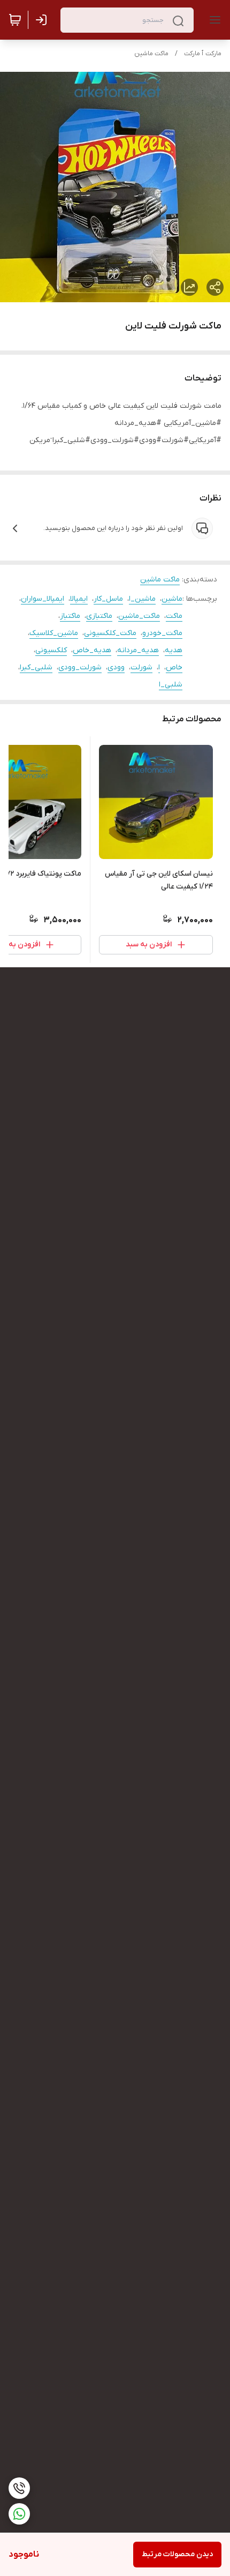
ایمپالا (79, 599)
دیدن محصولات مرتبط (177, 2554)
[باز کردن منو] (213, 20)
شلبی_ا (171, 685)
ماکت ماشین (151, 54)
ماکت (174, 616)
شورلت (141, 667)
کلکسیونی (51, 650)
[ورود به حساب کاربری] (43, 20)
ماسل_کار (108, 599)
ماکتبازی (99, 616)
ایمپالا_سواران (43, 599)
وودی (116, 667)
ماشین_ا (142, 599)
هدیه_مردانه (138, 650)
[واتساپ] (19, 2514)
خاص (174, 667)
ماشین (172, 599)
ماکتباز (70, 616)
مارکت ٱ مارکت (203, 54)
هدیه (174, 650)
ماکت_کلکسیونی (110, 633)
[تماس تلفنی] (19, 2488)
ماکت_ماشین (139, 616)
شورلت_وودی (80, 667)
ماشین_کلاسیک (54, 633)
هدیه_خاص (92, 650)
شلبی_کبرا (36, 667)
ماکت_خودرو (162, 633)
